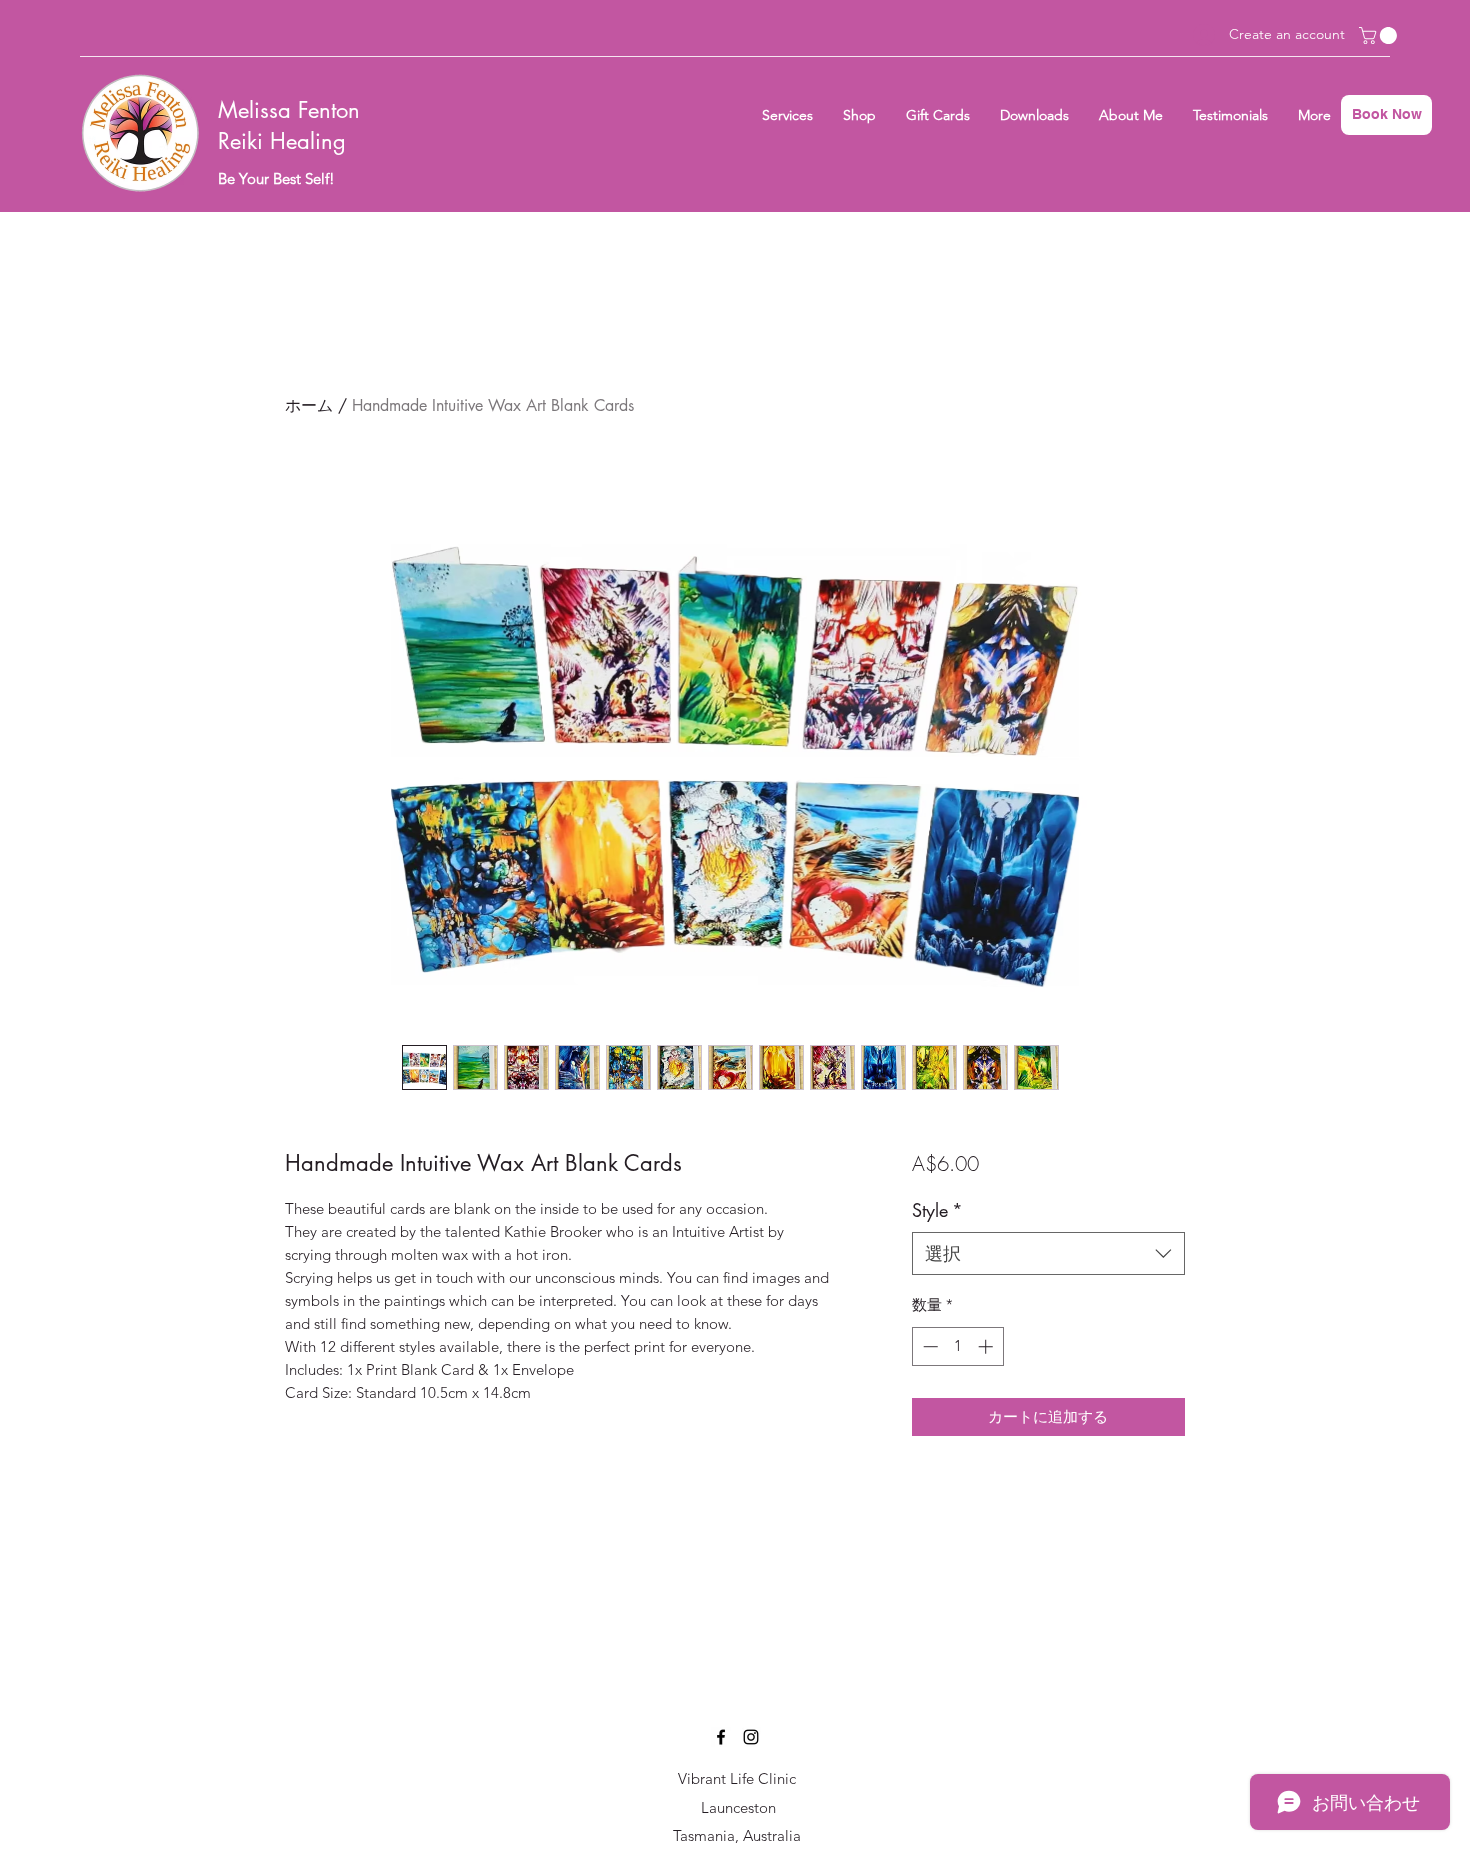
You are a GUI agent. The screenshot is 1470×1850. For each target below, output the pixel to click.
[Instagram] (751, 1737)
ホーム (309, 405)
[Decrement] (928, 1346)
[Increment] (987, 1346)
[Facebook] (721, 1737)
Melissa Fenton (289, 110)
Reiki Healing (282, 141)
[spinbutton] (957, 1346)
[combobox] (1048, 1253)
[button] (1380, 35)
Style (937, 1210)
